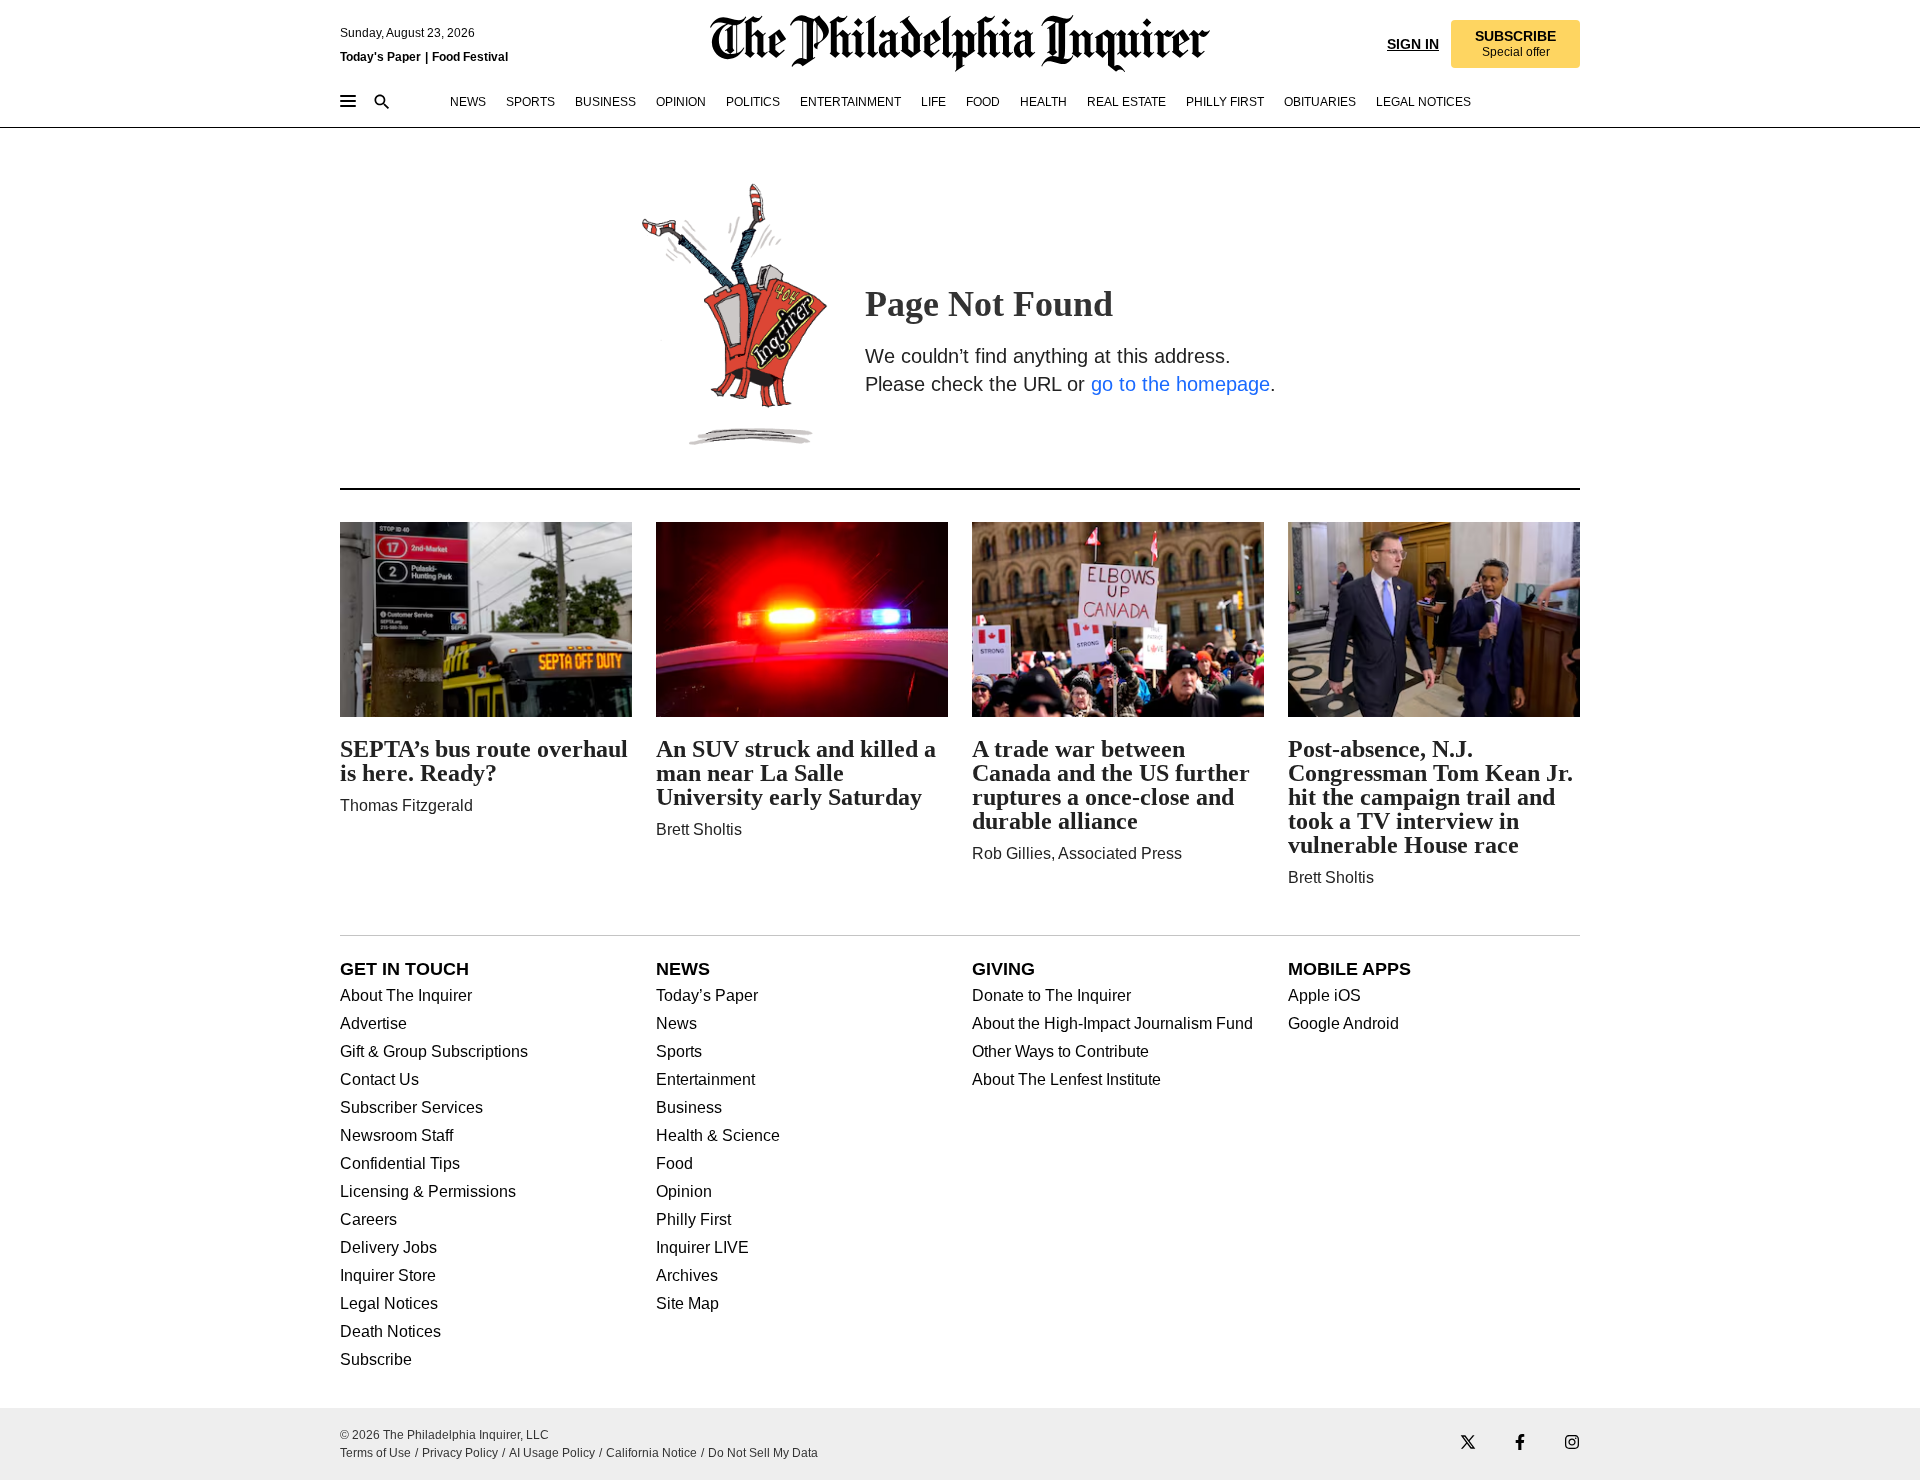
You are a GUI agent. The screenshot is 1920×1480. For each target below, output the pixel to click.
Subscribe (376, 1360)
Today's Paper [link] (380, 57)
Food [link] (983, 102)
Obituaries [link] (1320, 102)
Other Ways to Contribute (1060, 1052)
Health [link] (1043, 102)
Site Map (687, 1304)
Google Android (1343, 1024)
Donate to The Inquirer (1051, 996)
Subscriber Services (411, 1108)
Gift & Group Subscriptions (434, 1052)
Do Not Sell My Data (763, 1453)
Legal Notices (389, 1304)
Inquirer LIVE (702, 1248)
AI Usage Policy (552, 1453)
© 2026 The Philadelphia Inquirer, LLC (444, 1435)
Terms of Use (375, 1453)
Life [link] (933, 102)
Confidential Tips (400, 1164)
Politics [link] (753, 102)
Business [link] (605, 102)
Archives (687, 1276)
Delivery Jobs (388, 1248)
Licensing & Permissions (428, 1192)
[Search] (382, 103)
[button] (1515, 44)
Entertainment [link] (850, 102)
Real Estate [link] (1126, 102)
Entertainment (705, 1080)
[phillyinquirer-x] (1468, 1443)
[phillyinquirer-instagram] (1572, 1443)
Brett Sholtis (699, 829)
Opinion (684, 1192)
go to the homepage (1180, 384)
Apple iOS (1324, 996)
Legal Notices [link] (1423, 102)
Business (689, 1108)
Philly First (693, 1220)
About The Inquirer (406, 996)
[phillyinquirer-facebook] (1520, 1443)
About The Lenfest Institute (1066, 1080)
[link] (1515, 44)
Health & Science (718, 1136)
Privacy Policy (460, 1453)
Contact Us (379, 1080)
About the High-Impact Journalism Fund (1112, 1024)
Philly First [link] (1225, 102)
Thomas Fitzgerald (406, 805)
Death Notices (390, 1332)
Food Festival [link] (470, 57)
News (676, 1024)
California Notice (651, 1453)
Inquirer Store (388, 1276)
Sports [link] (530, 102)
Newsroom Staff (396, 1136)
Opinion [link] (681, 102)
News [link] (468, 102)
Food (674, 1164)
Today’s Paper (707, 996)
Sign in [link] (1413, 44)
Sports (679, 1052)
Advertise (373, 1024)
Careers (368, 1220)
